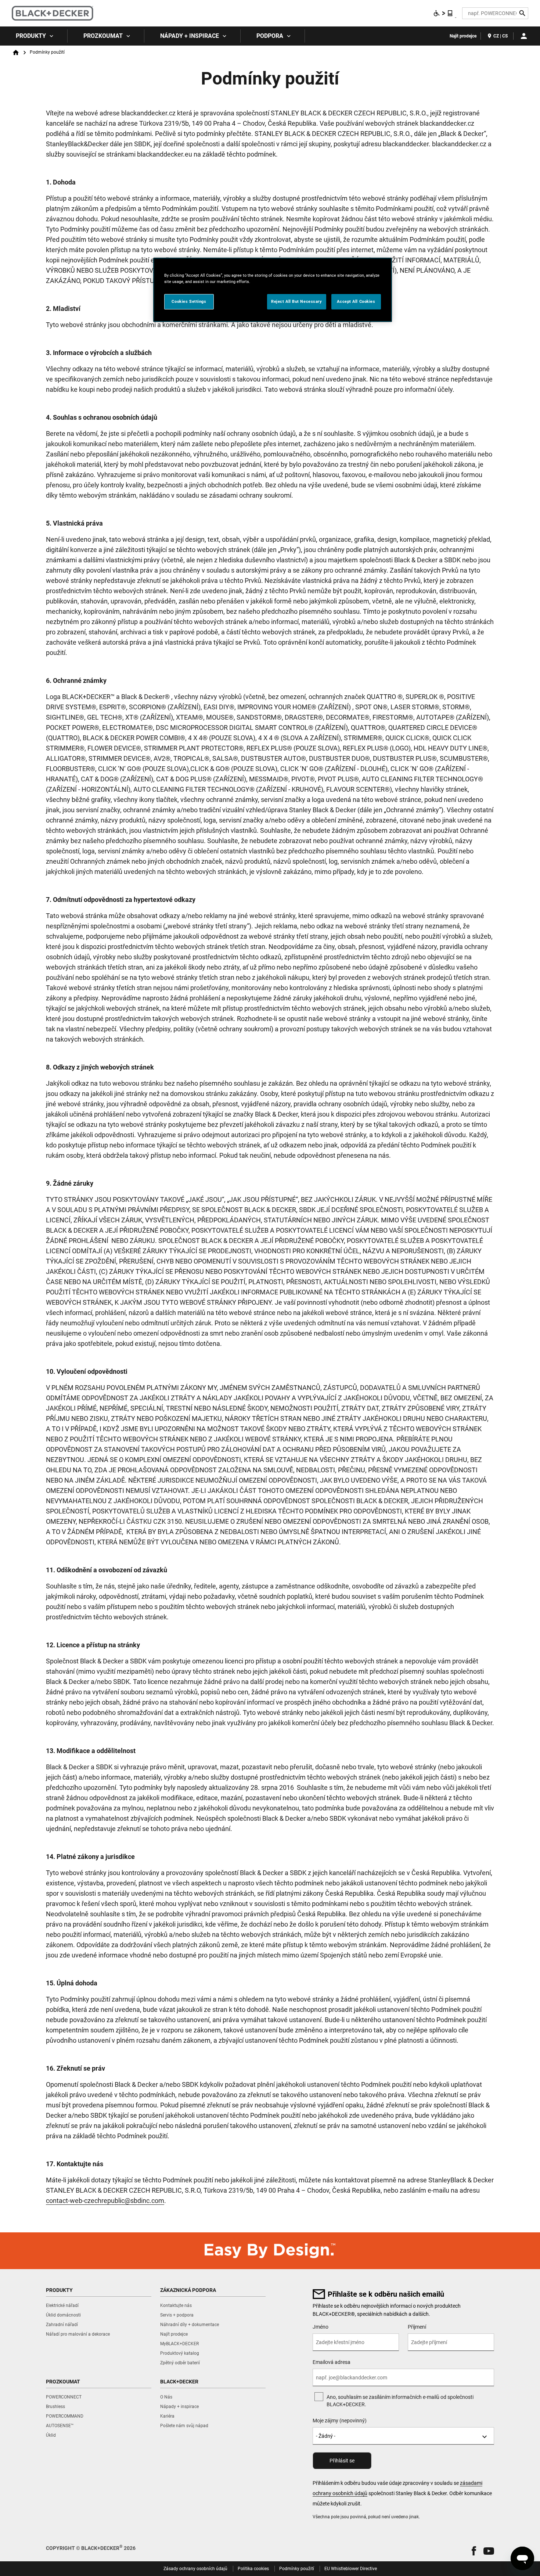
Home (16, 53)
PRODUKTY (31, 36)
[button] (474, 2551)
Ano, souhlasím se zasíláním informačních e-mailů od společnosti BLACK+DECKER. (400, 2401)
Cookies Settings (189, 301)
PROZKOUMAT (103, 36)
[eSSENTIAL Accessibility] (443, 13)
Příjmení (417, 2327)
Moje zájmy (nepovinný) (340, 2421)
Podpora (270, 36)
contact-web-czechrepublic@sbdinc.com (105, 2201)
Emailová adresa (332, 2362)
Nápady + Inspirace (190, 36)
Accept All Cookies (356, 301)
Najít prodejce (463, 36)
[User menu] (524, 36)
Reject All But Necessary (297, 301)
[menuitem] (34, 36)
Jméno (321, 2327)
